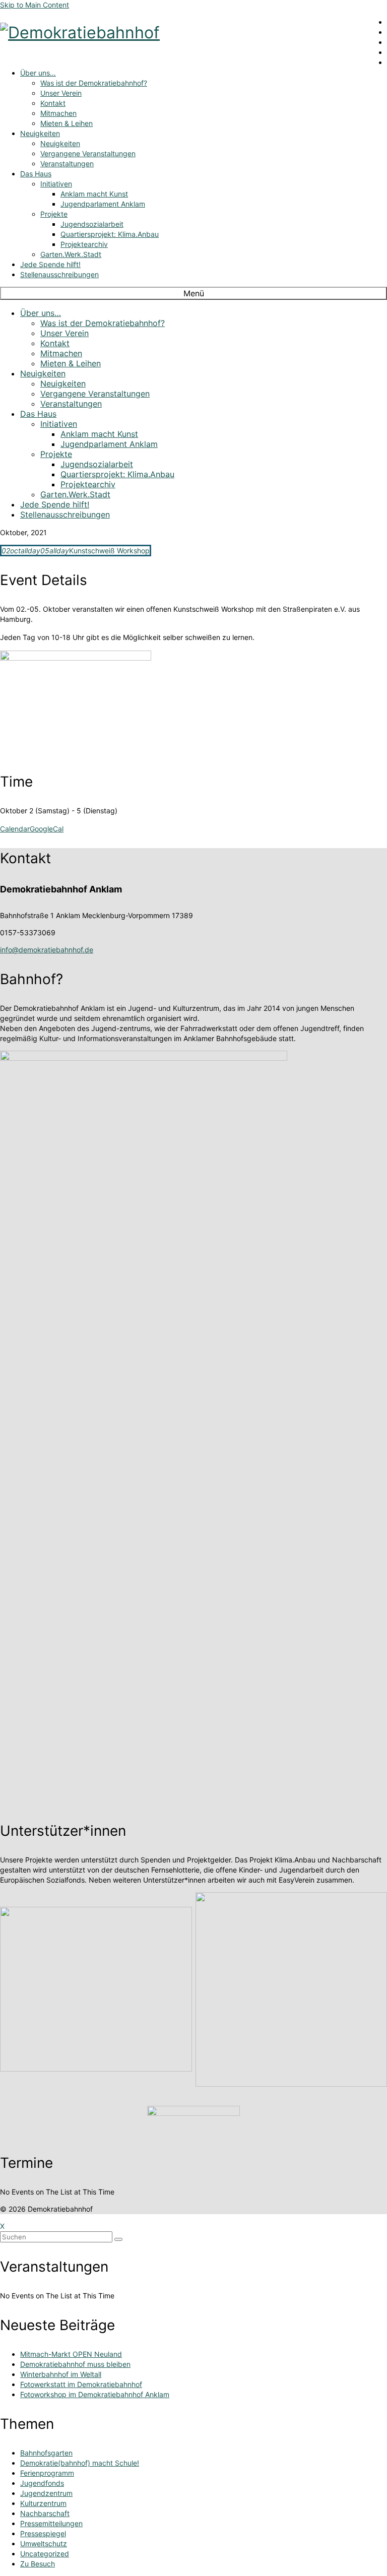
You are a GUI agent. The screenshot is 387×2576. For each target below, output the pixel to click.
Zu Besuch (38, 2564)
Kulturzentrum (43, 2503)
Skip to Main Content (35, 5)
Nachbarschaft (45, 2513)
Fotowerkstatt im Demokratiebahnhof (81, 2384)
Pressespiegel (43, 2533)
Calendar (15, 829)
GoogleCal (47, 829)
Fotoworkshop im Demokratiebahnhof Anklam (95, 2394)
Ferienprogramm (47, 2473)
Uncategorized (45, 2554)
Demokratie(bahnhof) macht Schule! (80, 2463)
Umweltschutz (44, 2543)
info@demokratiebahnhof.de (47, 950)
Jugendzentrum (46, 2493)
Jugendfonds (42, 2483)
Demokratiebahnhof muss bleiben (75, 2364)
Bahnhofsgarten (46, 2453)
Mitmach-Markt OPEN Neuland (71, 2354)
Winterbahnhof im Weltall (61, 2374)
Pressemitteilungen (51, 2523)
